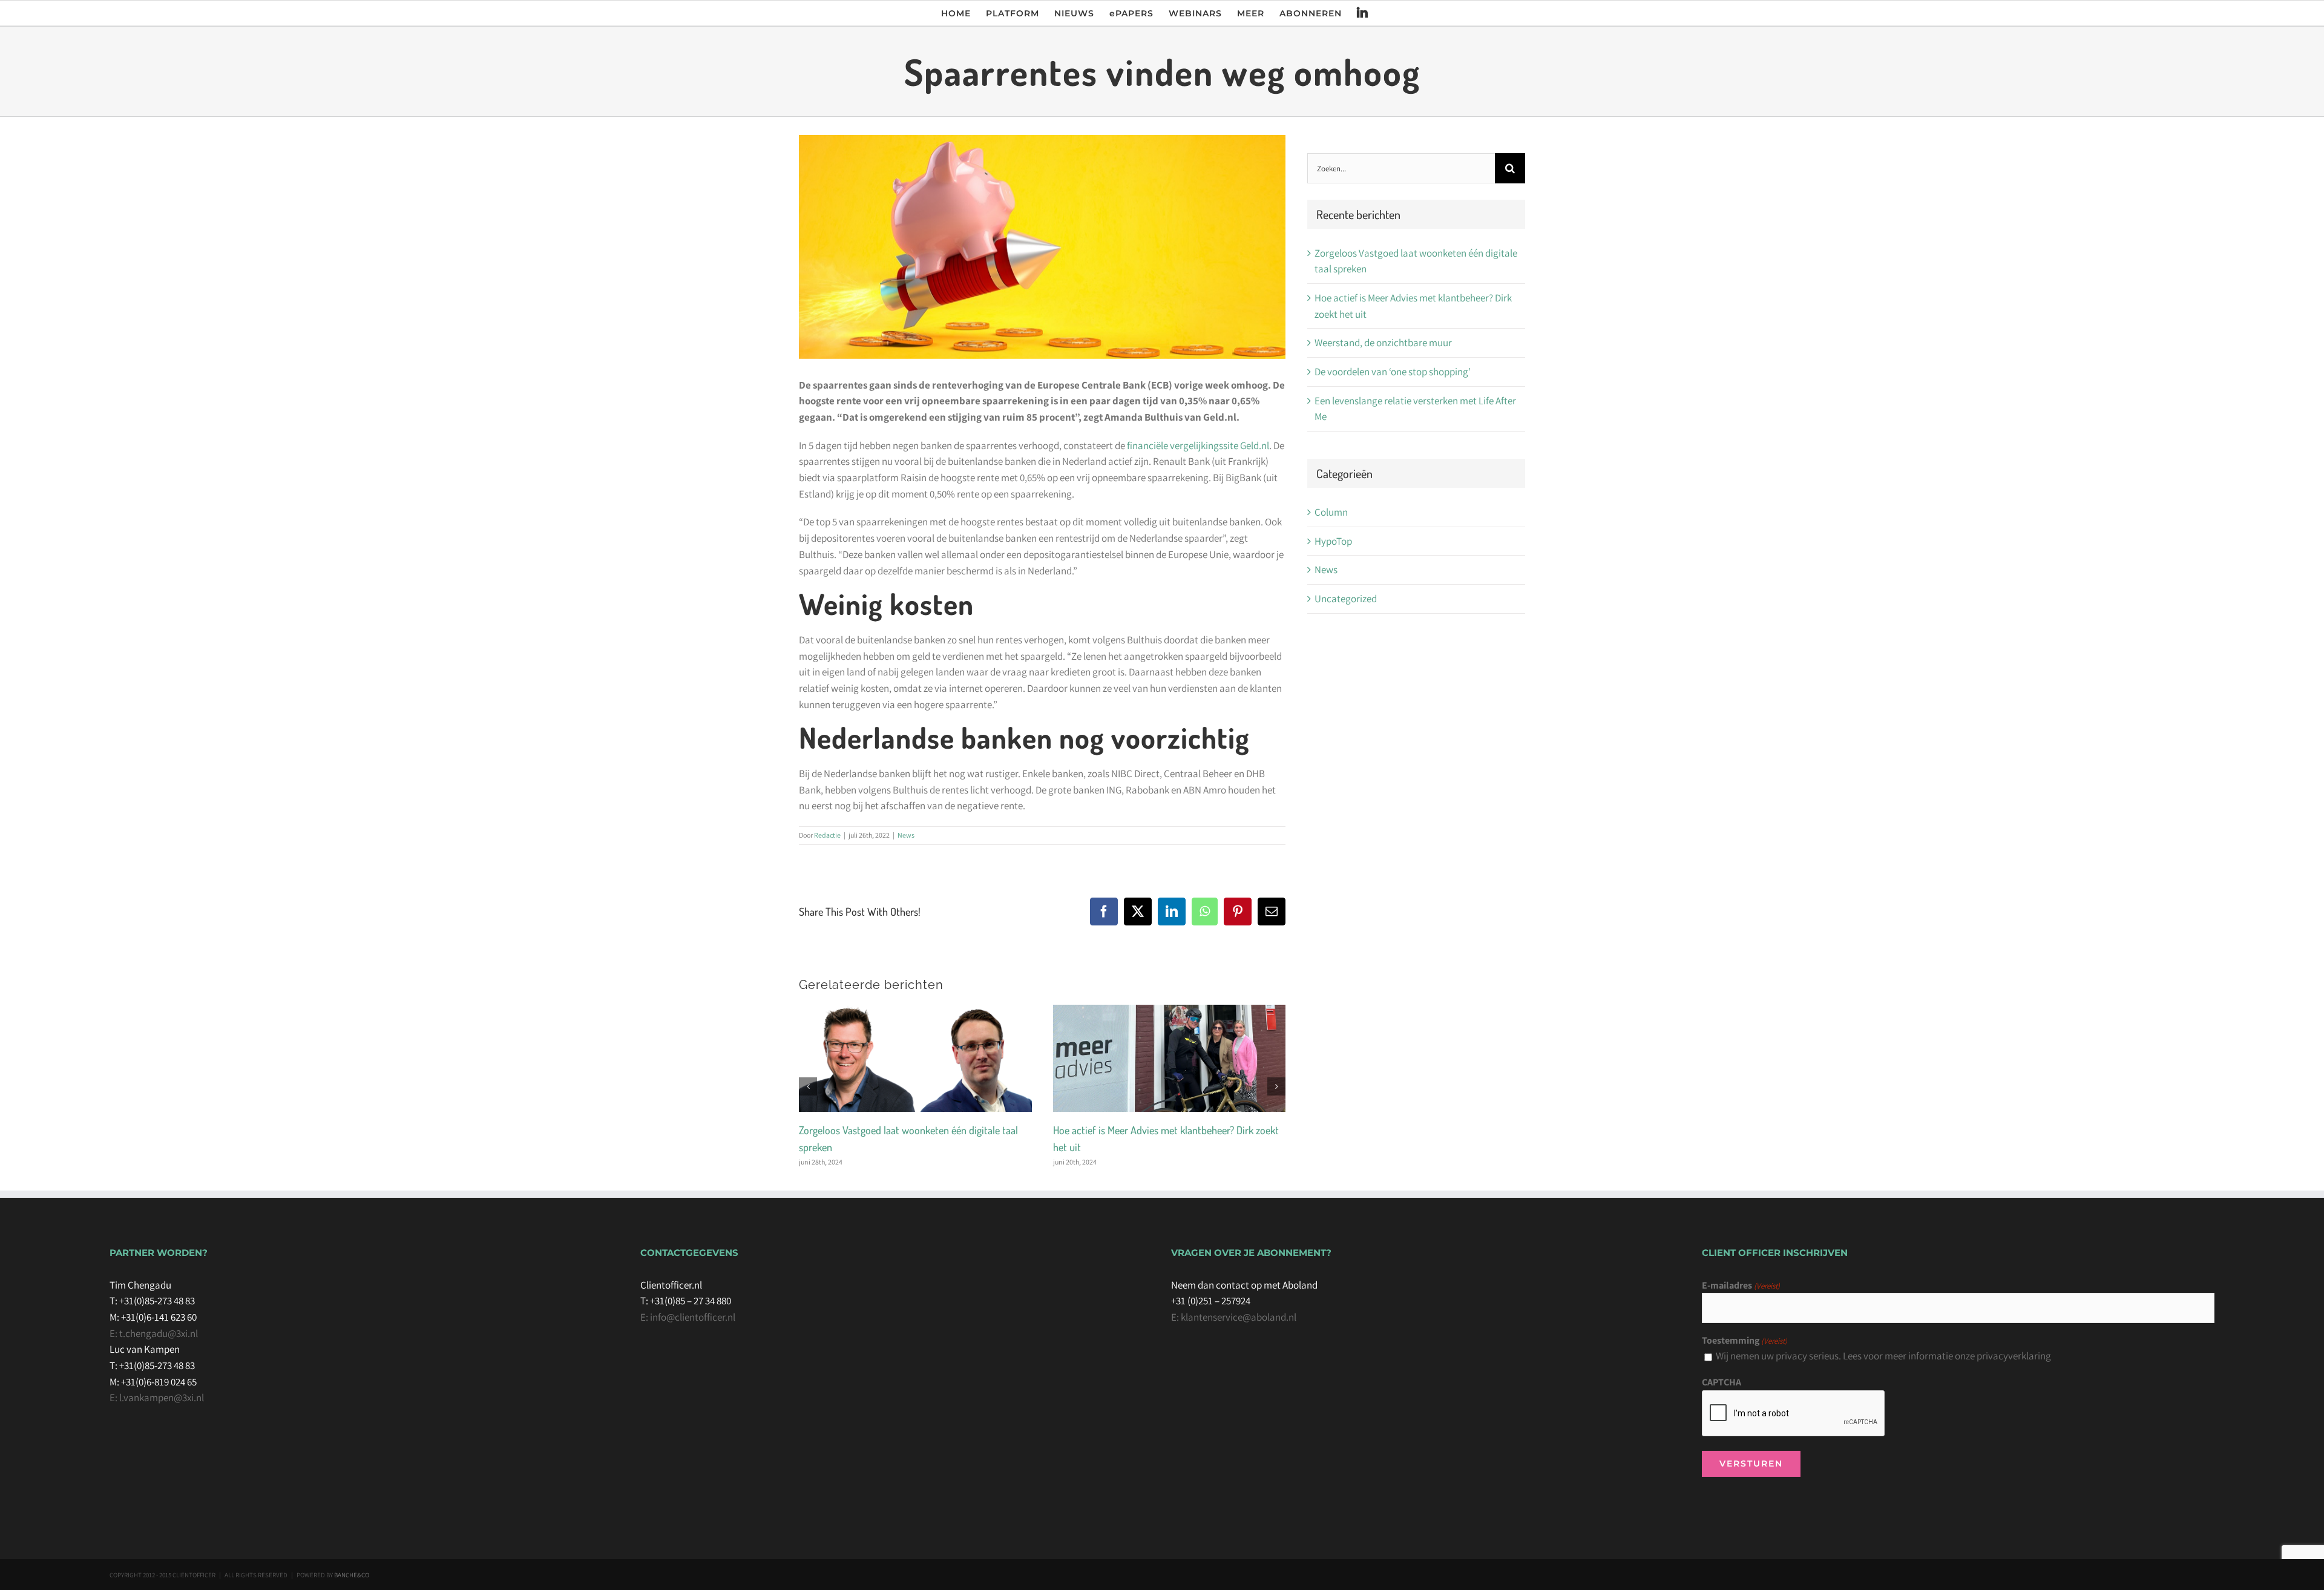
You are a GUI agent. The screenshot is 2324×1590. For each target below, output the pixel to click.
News (906, 835)
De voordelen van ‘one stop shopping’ (1393, 372)
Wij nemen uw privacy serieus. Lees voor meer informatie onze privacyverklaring (1883, 1356)
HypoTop (1333, 541)
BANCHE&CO (352, 1575)
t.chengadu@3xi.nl (158, 1333)
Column (1331, 512)
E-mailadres (1741, 1285)
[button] (808, 1086)
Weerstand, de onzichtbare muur (1383, 343)
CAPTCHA (1722, 1382)
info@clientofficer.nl (693, 1317)
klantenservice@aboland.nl (1238, 1317)
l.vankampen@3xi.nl (161, 1398)
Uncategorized (1346, 599)
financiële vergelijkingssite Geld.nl (1198, 445)
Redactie (827, 835)
